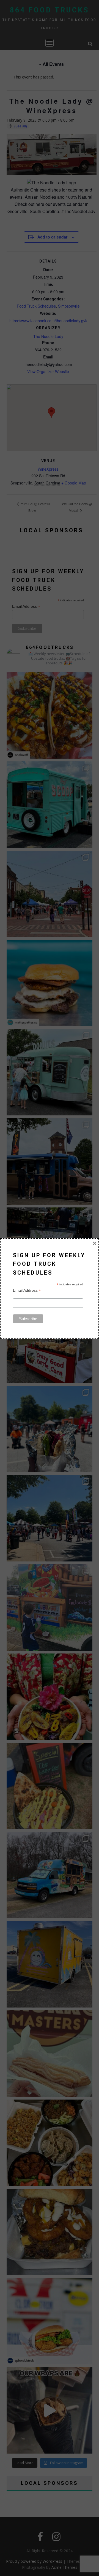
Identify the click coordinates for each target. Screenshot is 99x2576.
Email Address (27, 1290)
